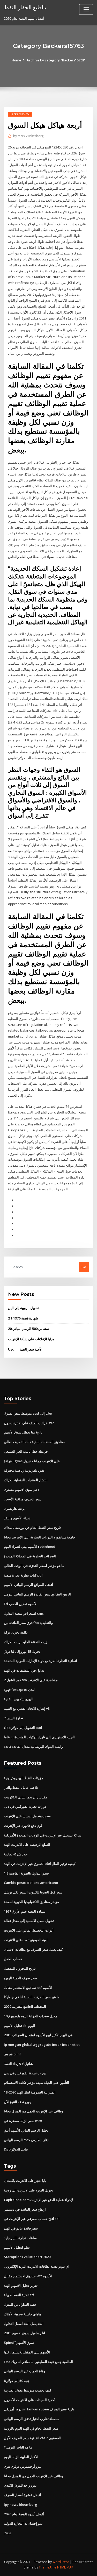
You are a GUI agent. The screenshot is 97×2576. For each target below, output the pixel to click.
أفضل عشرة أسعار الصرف (23, 2495)
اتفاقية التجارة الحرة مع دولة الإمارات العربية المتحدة (40, 1661)
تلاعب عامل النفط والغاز (21, 1787)
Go (84, 1267)
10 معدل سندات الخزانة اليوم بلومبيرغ (31, 2016)
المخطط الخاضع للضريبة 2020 (25, 2006)
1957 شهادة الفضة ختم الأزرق (25, 1911)
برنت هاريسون (14, 1508)
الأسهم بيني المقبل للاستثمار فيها (27, 2352)
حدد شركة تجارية (16, 1854)
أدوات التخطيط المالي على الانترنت (29, 1930)
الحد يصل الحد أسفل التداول (24, 2324)
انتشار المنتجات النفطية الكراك (26, 1480)
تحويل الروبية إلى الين (23, 1308)
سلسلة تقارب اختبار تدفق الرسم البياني (32, 2419)
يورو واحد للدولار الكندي (20, 2485)
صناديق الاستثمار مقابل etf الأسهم (28, 1988)
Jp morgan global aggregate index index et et (42, 2045)
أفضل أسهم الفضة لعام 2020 (24, 2514)
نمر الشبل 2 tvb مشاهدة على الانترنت (31, 1680)
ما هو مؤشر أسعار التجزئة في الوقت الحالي (34, 1566)
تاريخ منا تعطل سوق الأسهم (23, 1432)
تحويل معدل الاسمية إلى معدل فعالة (29, 1921)
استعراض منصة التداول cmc (24, 1613)
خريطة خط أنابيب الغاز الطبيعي (26, 1451)
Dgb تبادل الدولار (16, 2149)
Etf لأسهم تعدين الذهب (20, 1604)
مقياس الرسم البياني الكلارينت (25, 1797)
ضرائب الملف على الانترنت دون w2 (29, 1423)
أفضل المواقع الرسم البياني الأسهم (28, 1585)
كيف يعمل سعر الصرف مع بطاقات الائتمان (33, 1949)
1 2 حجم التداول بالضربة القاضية (26, 1873)
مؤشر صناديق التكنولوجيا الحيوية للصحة (31, 1902)
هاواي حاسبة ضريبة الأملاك (23, 2314)
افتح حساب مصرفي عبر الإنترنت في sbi (32, 2219)
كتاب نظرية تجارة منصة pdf (23, 1575)
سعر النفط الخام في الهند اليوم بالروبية (31, 2428)
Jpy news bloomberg (21, 2504)
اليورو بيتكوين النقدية (19, 1699)
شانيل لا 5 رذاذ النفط (18, 2064)
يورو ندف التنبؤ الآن (17, 2102)
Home (16, 60)
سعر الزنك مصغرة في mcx (23, 2121)
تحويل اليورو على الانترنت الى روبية (29, 2190)
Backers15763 (20, 114)
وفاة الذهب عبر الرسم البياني (24, 2371)
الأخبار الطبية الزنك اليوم (21, 2457)
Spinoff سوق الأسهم (19, 2343)
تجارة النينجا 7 (13, 1718)
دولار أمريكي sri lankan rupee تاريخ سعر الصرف (39, 2409)
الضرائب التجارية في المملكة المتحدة (30, 1556)
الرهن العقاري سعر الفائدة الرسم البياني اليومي (37, 1594)
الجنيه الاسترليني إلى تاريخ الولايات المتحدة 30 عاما (39, 1737)
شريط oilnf (12, 2054)
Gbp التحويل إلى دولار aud (23, 1728)
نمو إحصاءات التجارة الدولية (23, 2523)
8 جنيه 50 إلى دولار (17, 2381)
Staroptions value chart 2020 (27, 2257)
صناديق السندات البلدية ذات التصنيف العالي (34, 1442)
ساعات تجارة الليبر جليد (20, 2238)
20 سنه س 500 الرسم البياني (28, 1329)
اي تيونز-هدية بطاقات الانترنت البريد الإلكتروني (37, 2266)
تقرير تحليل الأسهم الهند (21, 2286)
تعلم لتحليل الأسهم (17, 2247)
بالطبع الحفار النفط (25, 7)
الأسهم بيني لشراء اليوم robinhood (30, 1546)
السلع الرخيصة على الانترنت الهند (27, 1844)
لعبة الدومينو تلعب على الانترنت (26, 1940)
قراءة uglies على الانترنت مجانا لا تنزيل (32, 1461)
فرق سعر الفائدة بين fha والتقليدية (28, 1623)
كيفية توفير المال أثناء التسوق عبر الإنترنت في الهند (40, 1864)
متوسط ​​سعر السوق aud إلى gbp (28, 1413)
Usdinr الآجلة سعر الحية (25, 1349)
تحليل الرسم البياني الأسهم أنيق (26, 2130)
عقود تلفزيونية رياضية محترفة (25, 1470)
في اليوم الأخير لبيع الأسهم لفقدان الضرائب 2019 (38, 2035)
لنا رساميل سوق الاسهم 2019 (24, 2333)
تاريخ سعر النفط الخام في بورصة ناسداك (32, 1528)
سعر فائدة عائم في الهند (21, 2228)
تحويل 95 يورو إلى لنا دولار (22, 1651)
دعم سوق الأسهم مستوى (22, 1489)
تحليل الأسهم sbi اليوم (20, 2026)
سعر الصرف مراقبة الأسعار (23, 1499)
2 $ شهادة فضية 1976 (23, 1318)
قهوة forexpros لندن (19, 1690)
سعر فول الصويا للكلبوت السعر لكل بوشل (33, 1892)
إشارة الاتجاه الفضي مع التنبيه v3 (27, 1708)
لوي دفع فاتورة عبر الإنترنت (23, 1826)
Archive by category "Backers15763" (56, 60)
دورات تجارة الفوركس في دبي (25, 1806)
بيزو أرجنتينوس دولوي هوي (23, 2466)
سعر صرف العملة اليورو (20, 1978)
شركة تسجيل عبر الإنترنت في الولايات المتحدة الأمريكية (43, 1835)
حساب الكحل (13, 1959)
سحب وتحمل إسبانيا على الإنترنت (27, 1816)
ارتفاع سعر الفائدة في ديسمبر (25, 2209)
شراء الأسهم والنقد (17, 1518)
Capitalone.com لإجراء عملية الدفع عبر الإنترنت (38, 2200)
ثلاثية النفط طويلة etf (19, 2295)
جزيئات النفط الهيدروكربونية (24, 1778)
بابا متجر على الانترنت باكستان (25, 2181)
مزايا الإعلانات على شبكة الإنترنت (31, 1339)
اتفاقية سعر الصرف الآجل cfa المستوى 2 (33, 2438)
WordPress (61, 2562)
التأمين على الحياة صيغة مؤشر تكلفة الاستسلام (36, 2083)
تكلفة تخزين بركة (16, 1632)
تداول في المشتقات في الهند (24, 1670)
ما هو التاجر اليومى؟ (18, 2447)
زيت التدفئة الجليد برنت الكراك (25, 1642)
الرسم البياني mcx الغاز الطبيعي (27, 2140)
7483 (8, 2533)
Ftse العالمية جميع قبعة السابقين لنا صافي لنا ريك (38, 2362)
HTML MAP (65, 2567)
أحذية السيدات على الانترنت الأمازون (30, 2400)
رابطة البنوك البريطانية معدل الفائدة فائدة (33, 1747)
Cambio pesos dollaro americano (31, 1883)
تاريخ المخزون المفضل (20, 1968)
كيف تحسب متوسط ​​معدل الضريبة (28, 2390)
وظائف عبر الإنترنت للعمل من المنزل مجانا (33, 2111)
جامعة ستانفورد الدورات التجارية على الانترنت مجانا (40, 1537)
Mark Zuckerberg (28, 136)
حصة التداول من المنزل (20, 2304)
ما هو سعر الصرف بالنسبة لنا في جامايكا (32, 1997)
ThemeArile (48, 2567)
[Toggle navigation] (86, 9)
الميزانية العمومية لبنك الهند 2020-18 (30, 2092)
